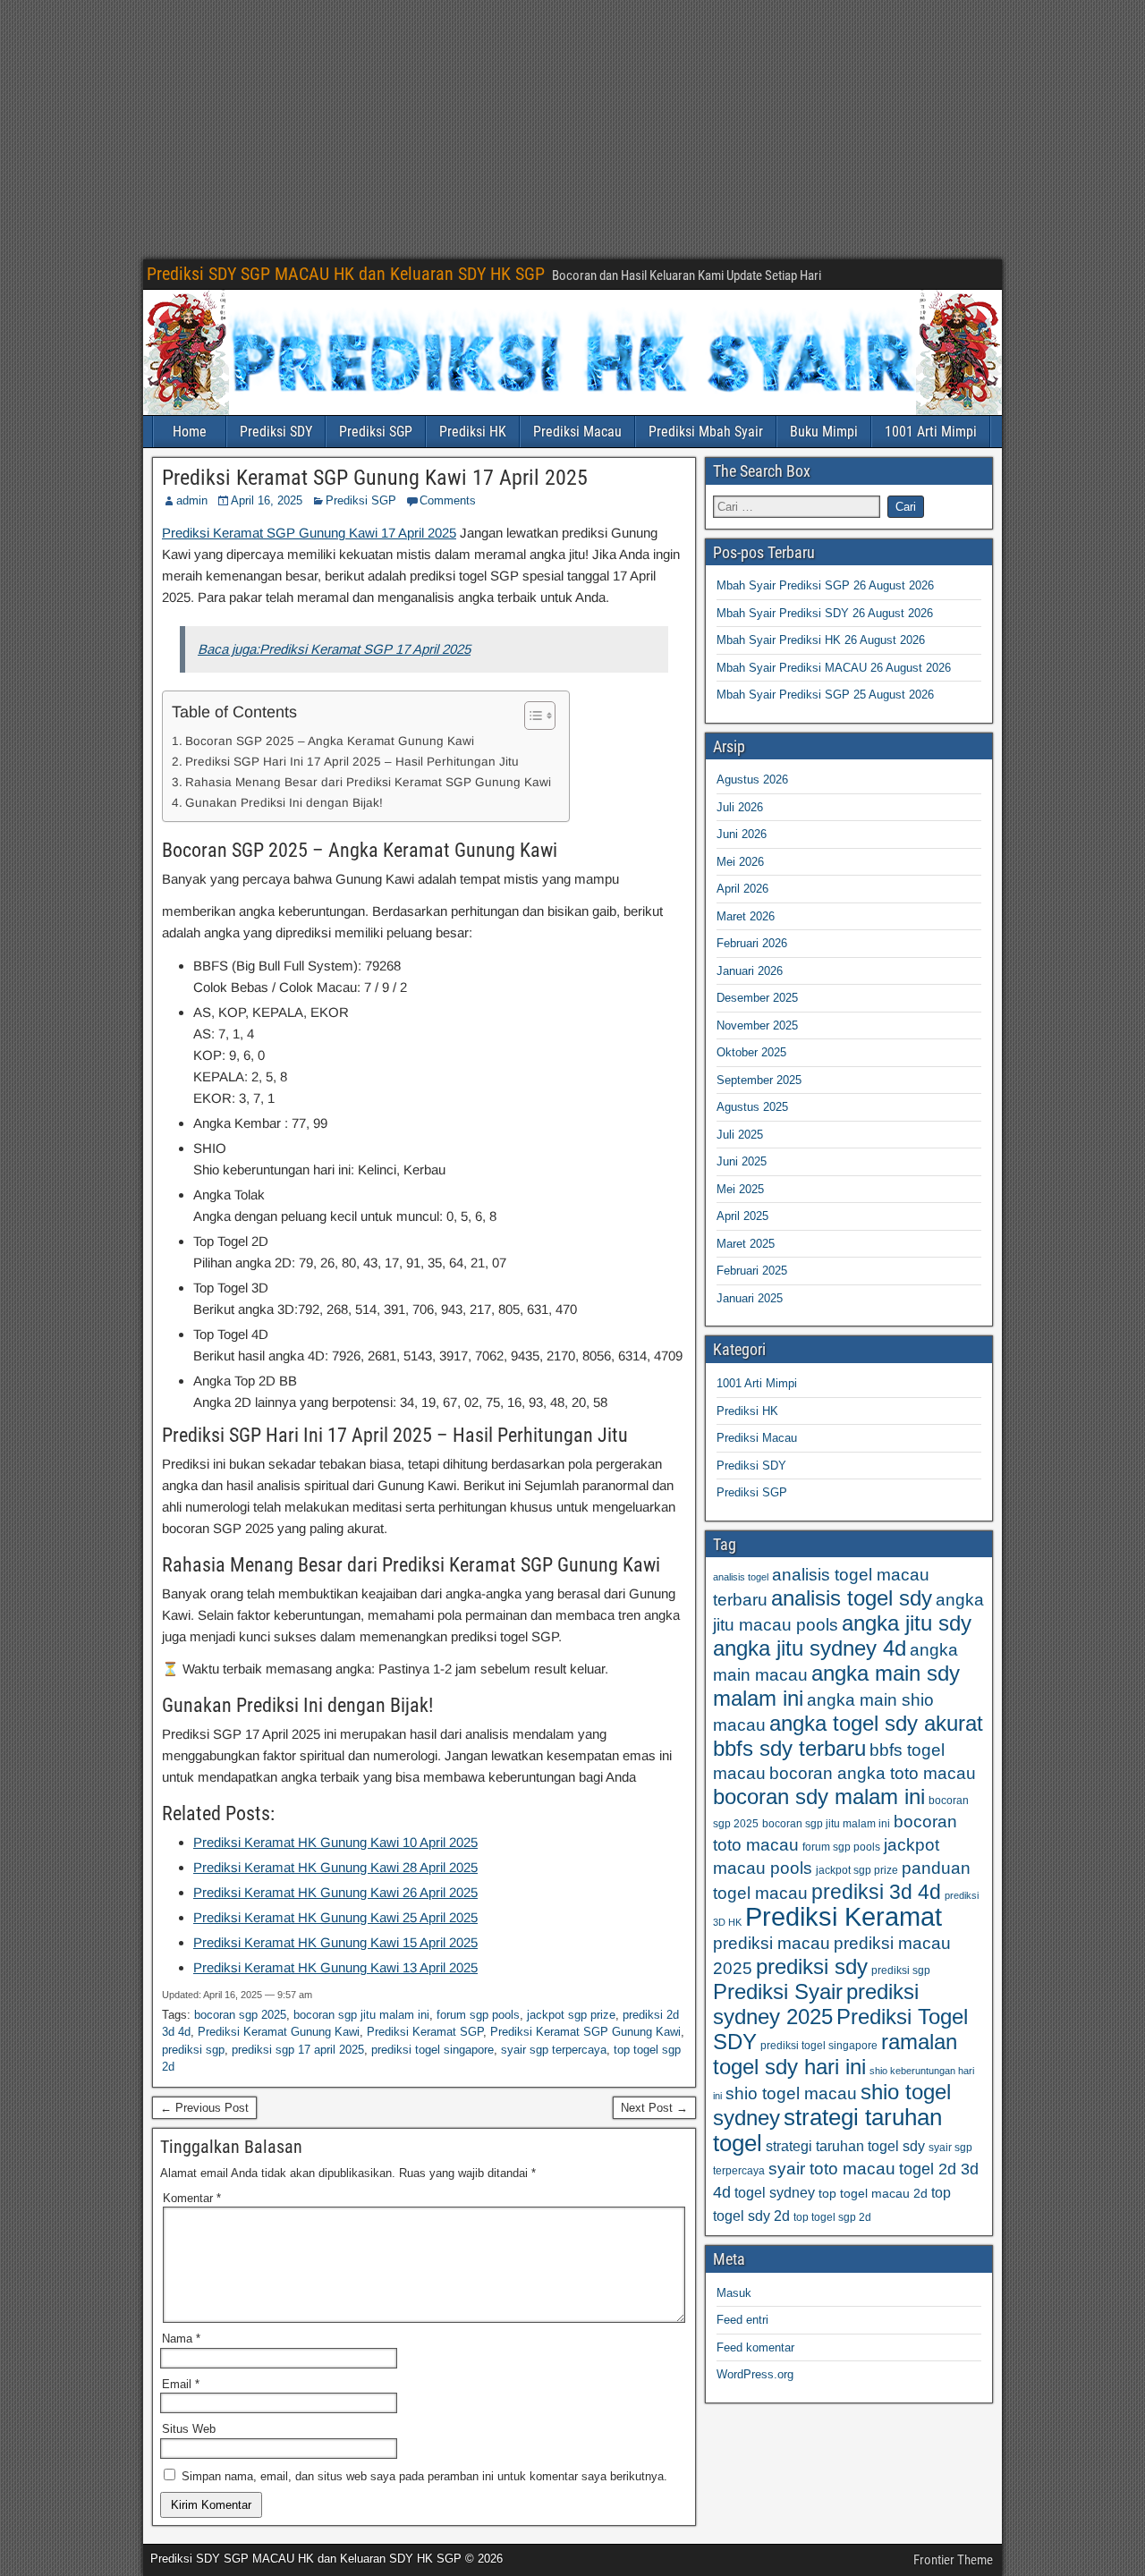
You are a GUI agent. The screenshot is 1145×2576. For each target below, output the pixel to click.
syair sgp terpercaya (554, 2050)
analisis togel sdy (852, 1598)
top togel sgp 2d (832, 2217)
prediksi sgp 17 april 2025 (298, 2050)
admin (192, 500)
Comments (448, 500)
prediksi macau (772, 1943)
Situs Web (189, 2429)
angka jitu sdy (907, 1623)
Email (181, 2384)
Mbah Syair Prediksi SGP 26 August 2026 (825, 585)
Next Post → (654, 2108)
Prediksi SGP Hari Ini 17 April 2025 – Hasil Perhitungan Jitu (352, 762)
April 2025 (742, 1216)
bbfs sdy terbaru (789, 1748)
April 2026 (742, 889)
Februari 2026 (752, 943)
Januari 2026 (750, 971)
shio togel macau (791, 2093)
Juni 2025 (742, 1161)
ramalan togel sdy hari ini (835, 2054)
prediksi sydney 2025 (816, 2004)
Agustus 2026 (752, 780)
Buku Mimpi (824, 432)
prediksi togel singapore (433, 2050)
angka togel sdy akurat (876, 1723)
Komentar (192, 2198)
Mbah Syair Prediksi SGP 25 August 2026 (825, 695)
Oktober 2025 (751, 1052)
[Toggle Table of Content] (531, 716)
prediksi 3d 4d (876, 1892)
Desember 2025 (757, 998)
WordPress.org (755, 2374)
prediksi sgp (193, 2050)
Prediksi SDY (276, 432)
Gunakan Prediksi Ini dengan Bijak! (284, 803)
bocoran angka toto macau (873, 1773)
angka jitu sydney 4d (810, 1648)
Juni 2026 (742, 834)
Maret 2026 (746, 916)
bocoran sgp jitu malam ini (361, 2015)
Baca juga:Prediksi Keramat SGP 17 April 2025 (334, 649)
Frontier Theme (953, 2560)
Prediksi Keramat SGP (425, 2032)
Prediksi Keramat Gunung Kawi (279, 2032)
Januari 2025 (750, 1298)
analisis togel (741, 1577)
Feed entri (742, 2320)
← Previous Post (204, 2108)
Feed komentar (755, 2347)
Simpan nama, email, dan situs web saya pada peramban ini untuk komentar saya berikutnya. (424, 2476)
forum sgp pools (478, 2015)
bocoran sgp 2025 (240, 2015)
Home (190, 432)
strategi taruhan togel (827, 2130)
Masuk (734, 2293)
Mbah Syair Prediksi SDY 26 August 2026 (825, 613)
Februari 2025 (752, 1271)
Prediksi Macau (577, 432)
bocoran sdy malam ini (819, 1796)
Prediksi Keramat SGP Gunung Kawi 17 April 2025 (375, 478)
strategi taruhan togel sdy (845, 2146)
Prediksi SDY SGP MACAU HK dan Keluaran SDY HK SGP (346, 274)
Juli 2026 (740, 807)
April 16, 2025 (267, 500)
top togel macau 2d (873, 2194)
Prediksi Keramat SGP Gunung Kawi (585, 2032)
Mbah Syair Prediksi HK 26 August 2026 (821, 640)
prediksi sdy (812, 1966)
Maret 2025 (746, 1244)
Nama (181, 2339)
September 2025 (759, 1080)
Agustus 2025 (752, 1107)
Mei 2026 (740, 862)
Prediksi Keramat (844, 1916)
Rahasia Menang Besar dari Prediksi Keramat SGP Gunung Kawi (368, 782)
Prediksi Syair (778, 1992)
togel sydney (775, 2192)
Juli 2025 (740, 1135)
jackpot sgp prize (571, 2015)
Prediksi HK (473, 432)
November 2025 (757, 1025)
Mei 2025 (740, 1189)
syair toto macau (832, 2169)
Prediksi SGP (376, 432)
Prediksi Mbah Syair (706, 432)
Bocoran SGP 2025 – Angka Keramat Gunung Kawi (330, 741)
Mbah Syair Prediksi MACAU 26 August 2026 (834, 668)
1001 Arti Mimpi (931, 432)
